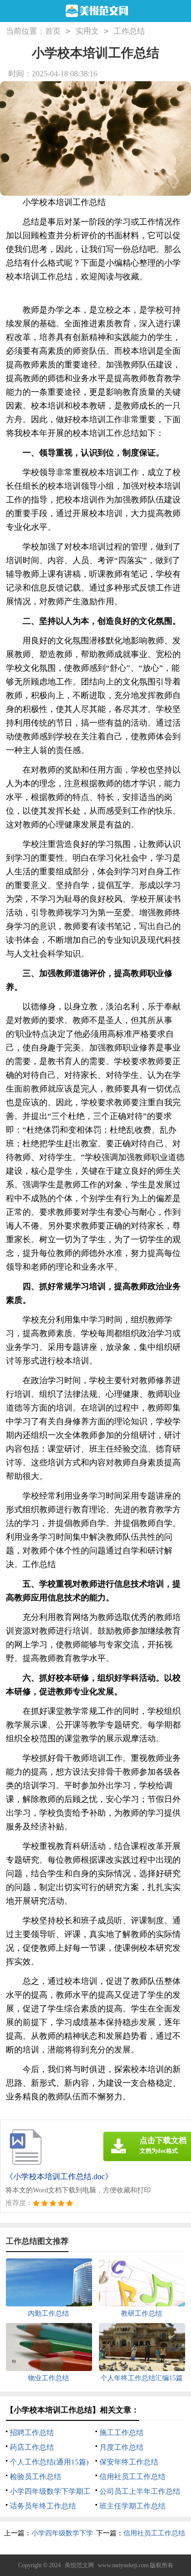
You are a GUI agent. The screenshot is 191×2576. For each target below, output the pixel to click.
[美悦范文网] (96, 11)
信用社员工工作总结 (132, 2477)
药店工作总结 (32, 2447)
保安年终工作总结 (129, 2462)
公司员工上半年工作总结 (140, 2491)
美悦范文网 (79, 2565)
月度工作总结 (121, 2447)
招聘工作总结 (32, 2433)
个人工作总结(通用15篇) (49, 2462)
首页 (53, 31)
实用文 (87, 31)
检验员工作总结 (36, 2477)
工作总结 (129, 31)
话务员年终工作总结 (43, 2506)
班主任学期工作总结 (132, 2506)
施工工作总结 (121, 2433)
